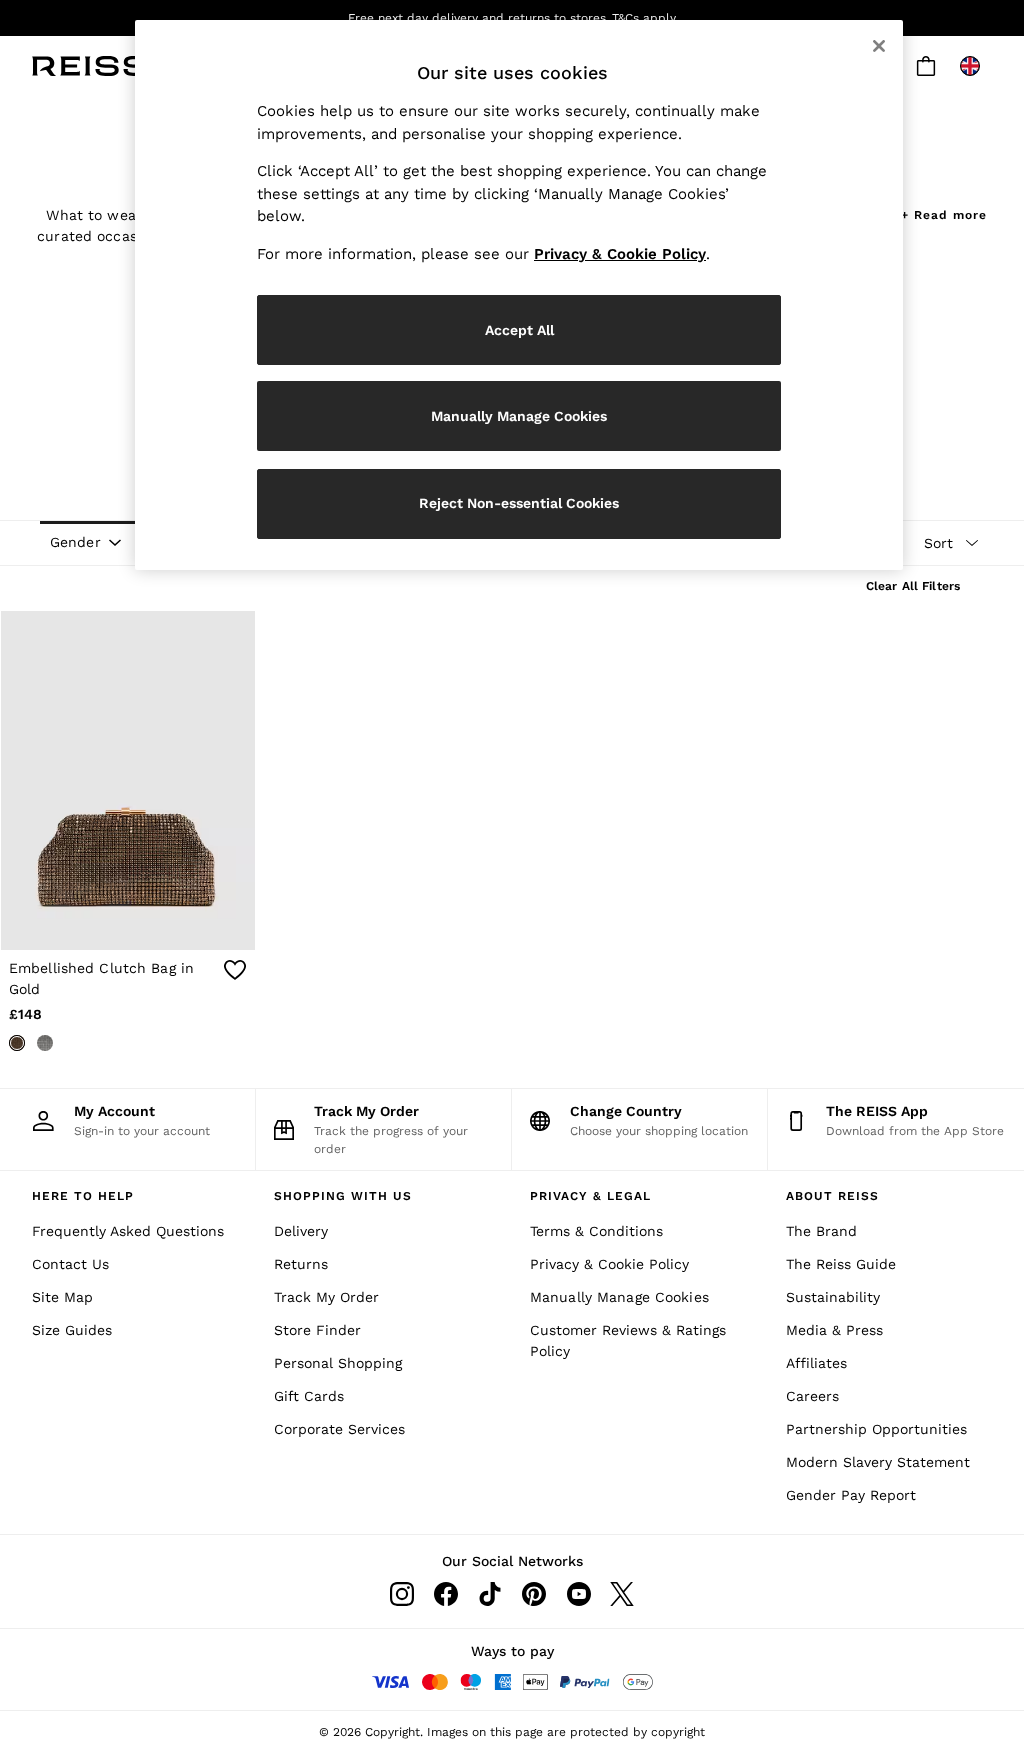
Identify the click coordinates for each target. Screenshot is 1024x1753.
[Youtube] (578, 1594)
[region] (519, 295)
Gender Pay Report (851, 1495)
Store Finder (317, 1330)
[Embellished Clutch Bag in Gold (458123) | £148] (128, 780)
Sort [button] (938, 543)
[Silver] (45, 1043)
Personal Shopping (338, 1363)
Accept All (519, 330)
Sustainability (833, 1297)
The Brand (821, 1231)
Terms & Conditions (596, 1231)
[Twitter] (622, 1594)
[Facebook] (446, 1594)
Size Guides (72, 1330)
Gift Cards (309, 1396)
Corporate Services (339, 1429)
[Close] (879, 46)
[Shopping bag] (926, 66)
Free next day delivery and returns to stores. (478, 18)
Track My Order (326, 1297)
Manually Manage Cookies (619, 1297)
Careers (812, 1396)
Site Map (62, 1297)
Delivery (301, 1231)
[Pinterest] (534, 1594)
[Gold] (17, 1043)
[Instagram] (402, 1594)
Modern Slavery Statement (878, 1462)
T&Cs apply (644, 18)
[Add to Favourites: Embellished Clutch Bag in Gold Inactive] (235, 970)
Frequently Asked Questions (128, 1231)
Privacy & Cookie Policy (609, 1264)
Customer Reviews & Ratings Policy (628, 1340)
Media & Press (834, 1330)
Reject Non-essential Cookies (519, 503)
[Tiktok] (490, 1594)
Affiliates (816, 1363)
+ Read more (944, 212)
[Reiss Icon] (89, 66)
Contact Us (70, 1264)
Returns (301, 1264)
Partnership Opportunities (876, 1429)
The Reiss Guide (841, 1264)
